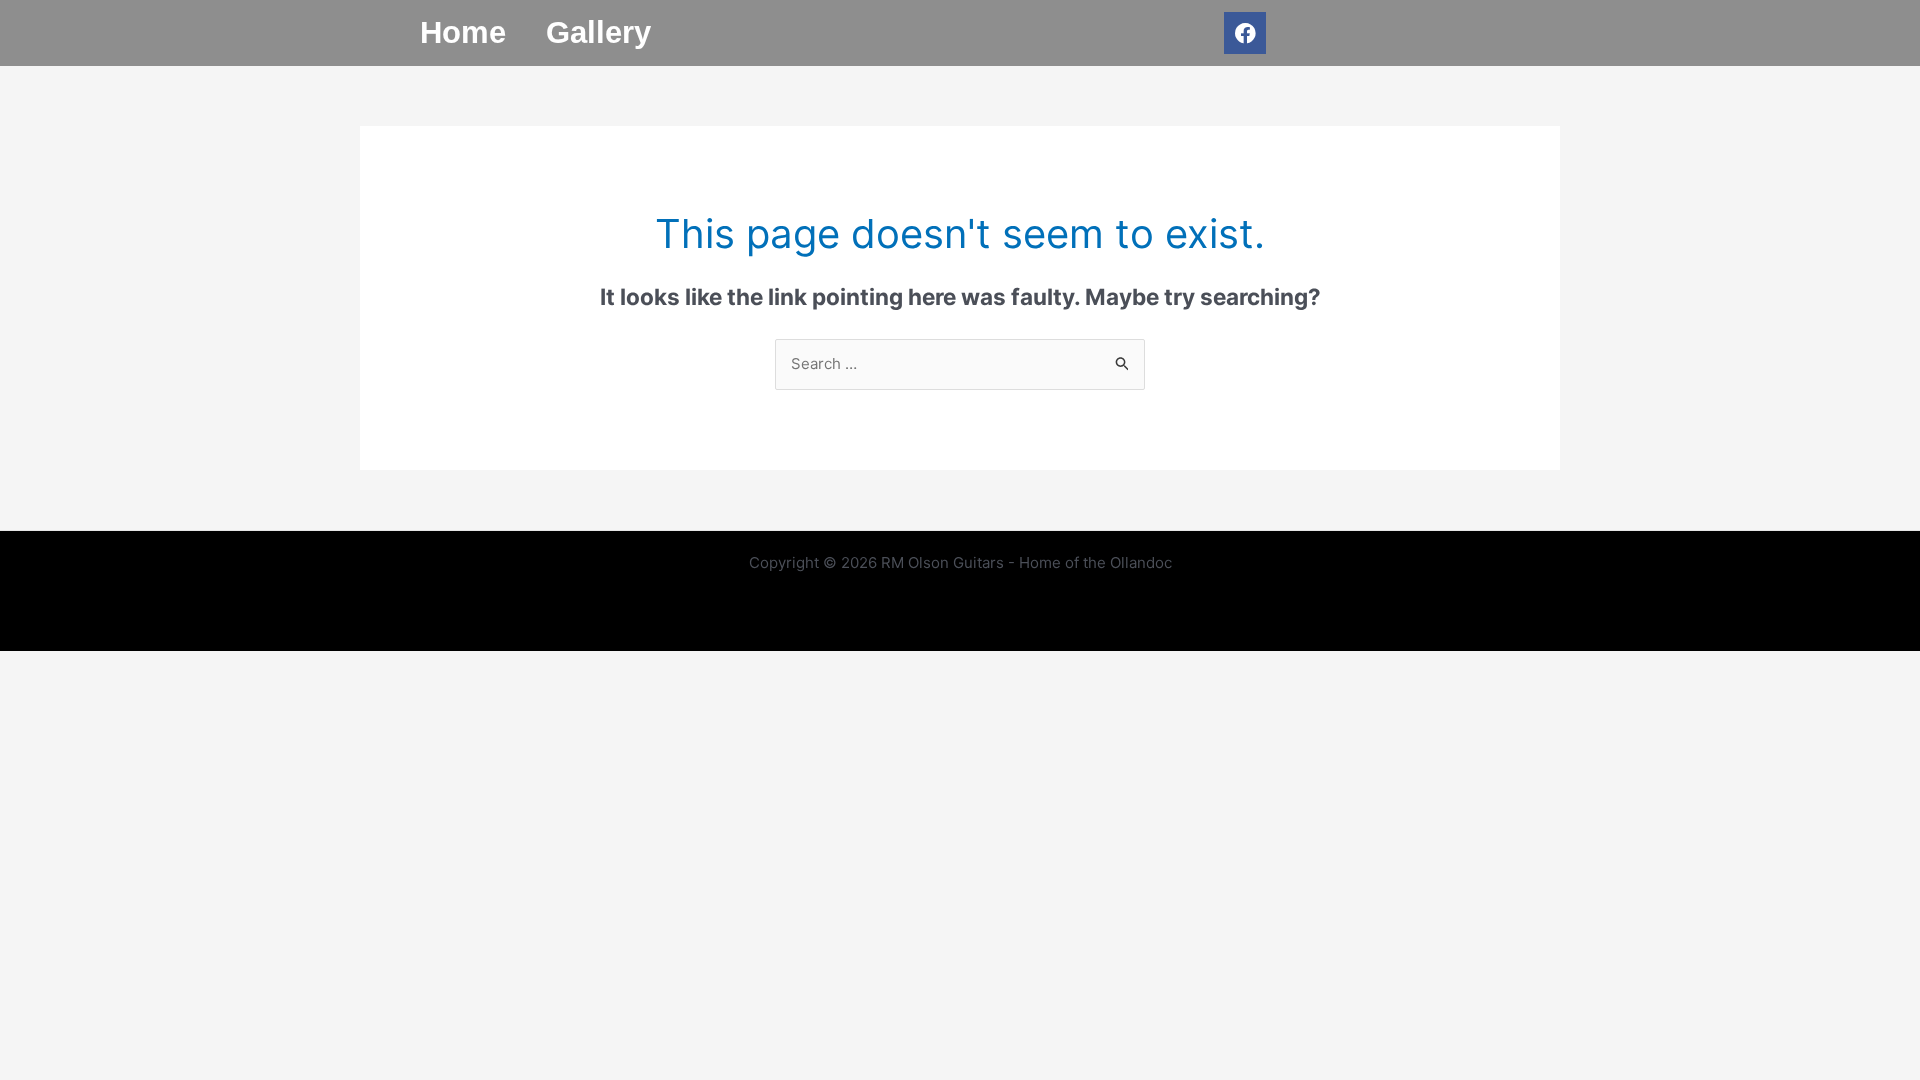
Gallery (598, 32)
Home (463, 32)
